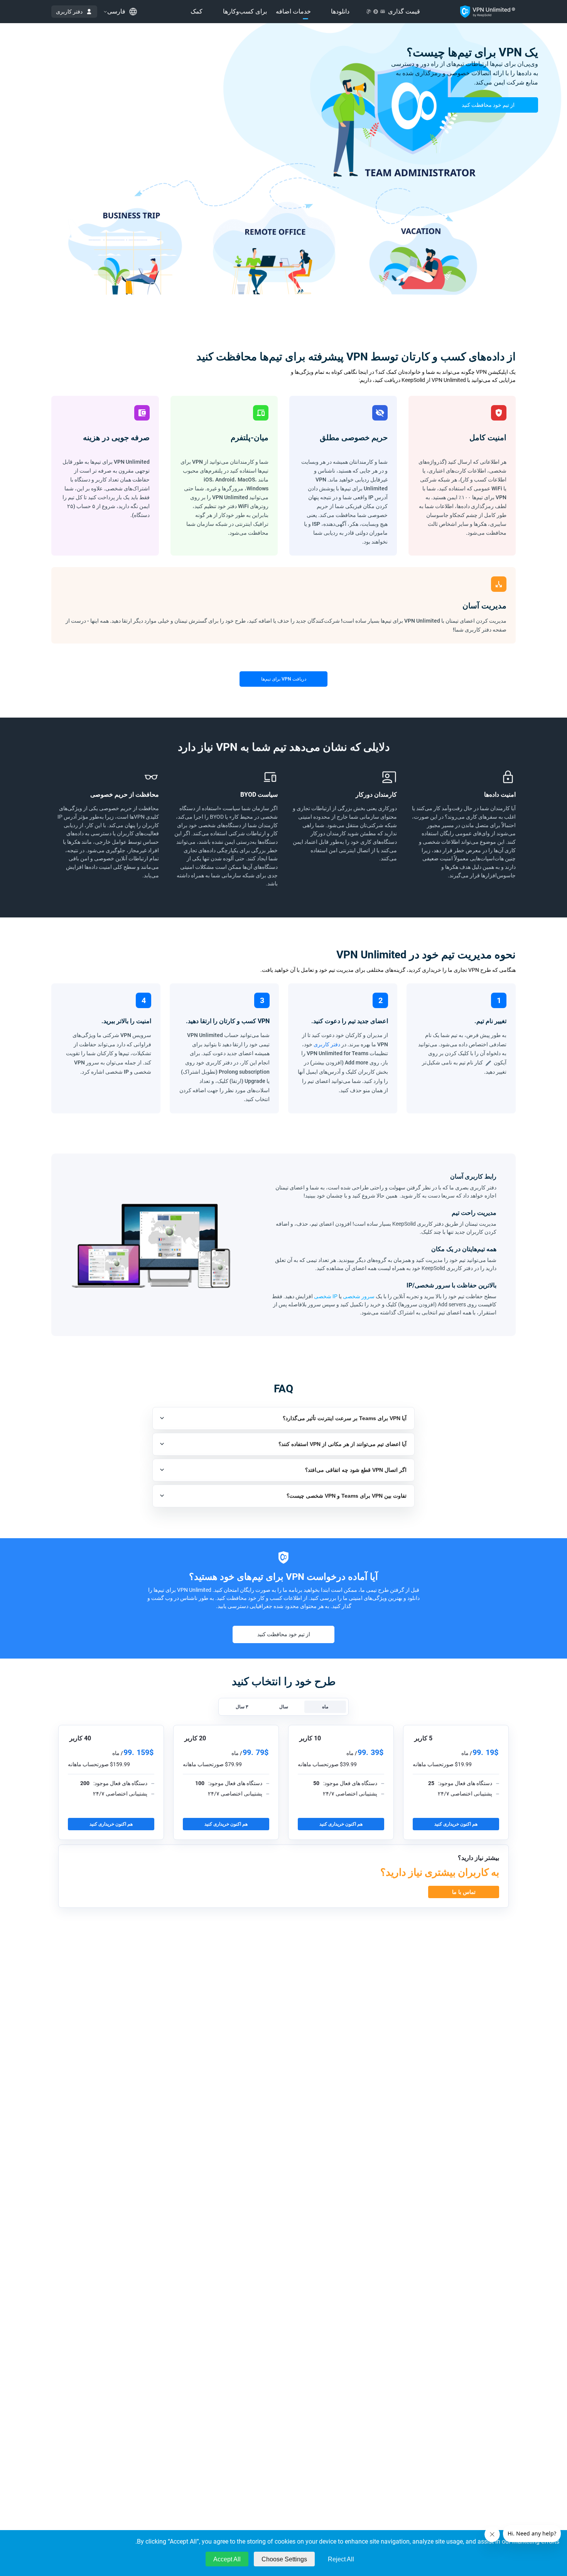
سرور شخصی (359, 1296)
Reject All (341, 2559)
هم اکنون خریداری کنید (456, 1824)
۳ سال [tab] (242, 1707)
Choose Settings (284, 2559)
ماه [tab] (325, 1707)
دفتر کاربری (69, 12)
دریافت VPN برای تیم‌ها (284, 679)
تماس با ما (464, 1892)
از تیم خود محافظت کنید (488, 105)
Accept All (227, 2559)
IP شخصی (326, 1296)
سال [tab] (284, 1707)
